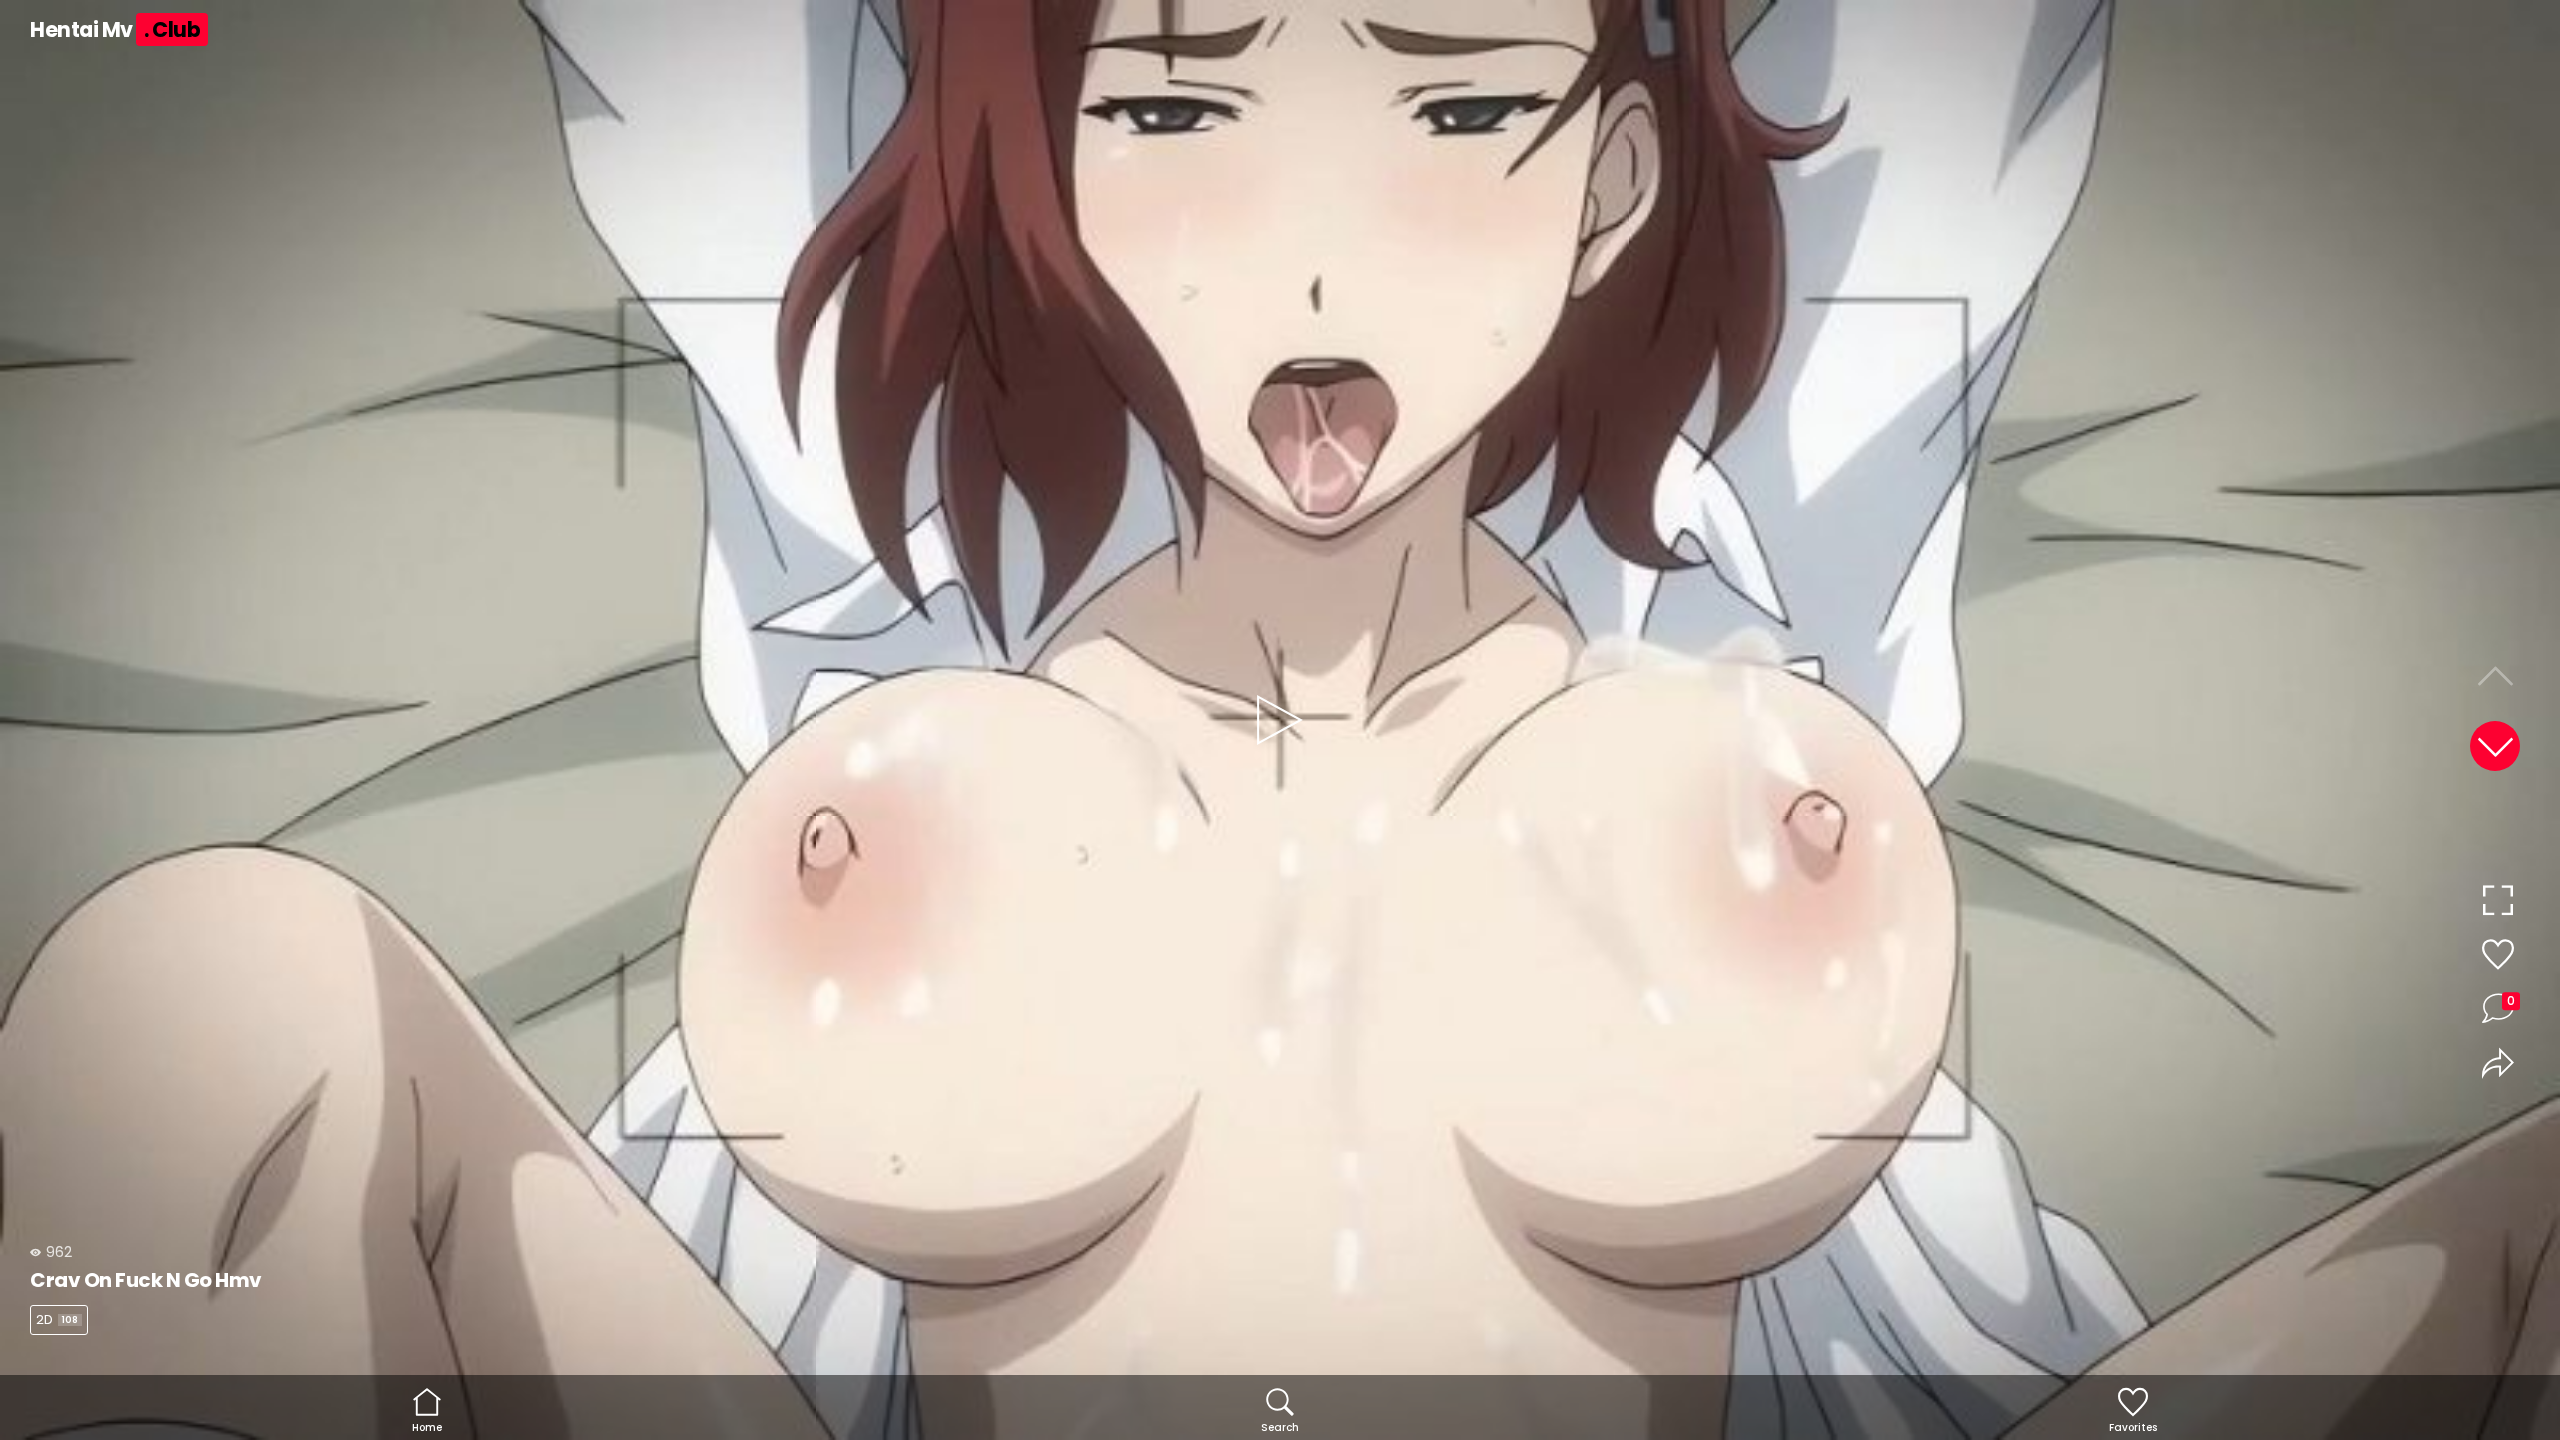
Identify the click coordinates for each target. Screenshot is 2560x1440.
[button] (2495, 746)
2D (57, 1319)
